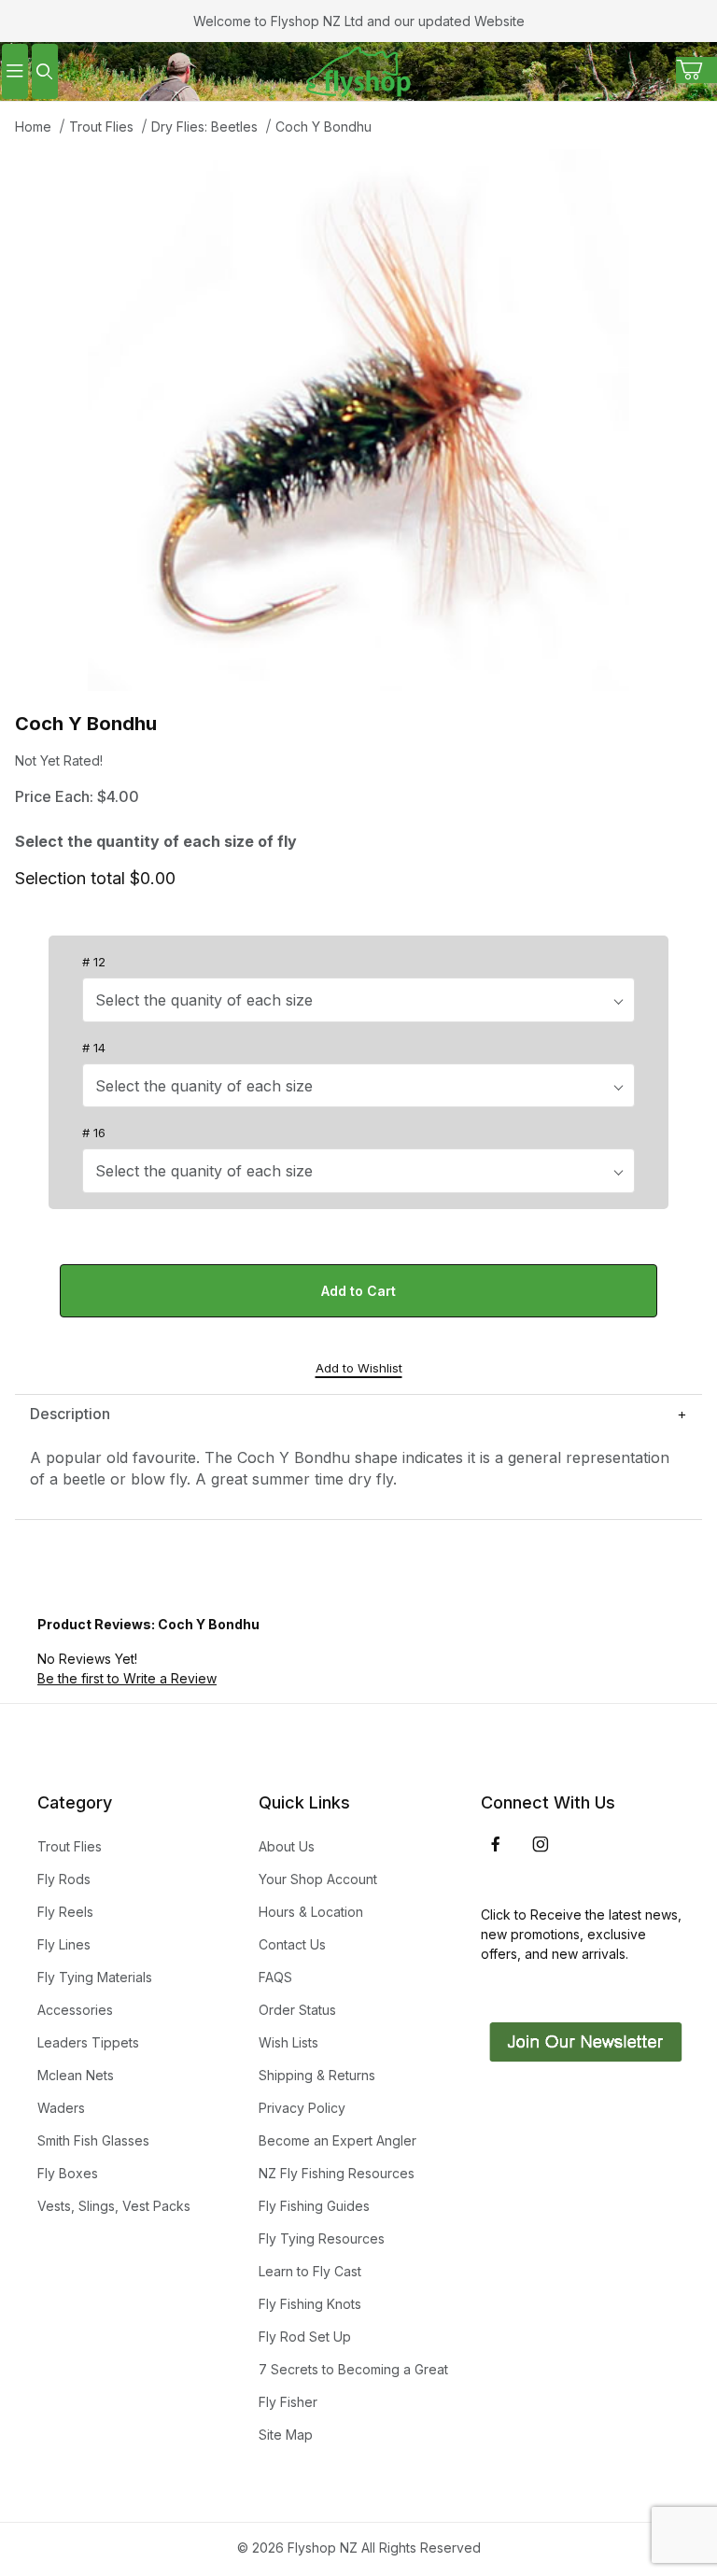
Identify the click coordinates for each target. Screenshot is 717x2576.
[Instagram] (541, 1844)
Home (33, 127)
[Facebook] (496, 1844)
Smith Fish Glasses (93, 2140)
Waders (61, 2108)
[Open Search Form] (45, 71)
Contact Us (292, 1944)
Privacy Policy (302, 2108)
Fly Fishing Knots (310, 2304)
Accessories (75, 2010)
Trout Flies (101, 127)
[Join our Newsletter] (584, 2041)
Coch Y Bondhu (323, 127)
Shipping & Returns (317, 2075)
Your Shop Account (318, 1879)
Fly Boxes (68, 2173)
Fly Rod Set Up (305, 2337)
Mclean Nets (76, 2075)
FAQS (275, 1977)
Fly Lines (64, 1944)
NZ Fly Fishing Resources (337, 2173)
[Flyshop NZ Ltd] (358, 70)
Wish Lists (288, 2042)
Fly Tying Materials (95, 1977)
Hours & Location (311, 1912)
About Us (287, 1846)
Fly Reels (65, 1912)
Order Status (297, 2010)
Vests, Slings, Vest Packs (114, 2206)
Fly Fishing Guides (314, 2206)
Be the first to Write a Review (127, 1678)
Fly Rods (64, 1879)
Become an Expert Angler (337, 2140)
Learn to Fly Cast (310, 2271)
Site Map (286, 2435)
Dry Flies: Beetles (204, 127)
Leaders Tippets (88, 2042)
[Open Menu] (15, 71)
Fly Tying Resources (322, 2238)
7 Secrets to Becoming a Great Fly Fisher (353, 2386)
